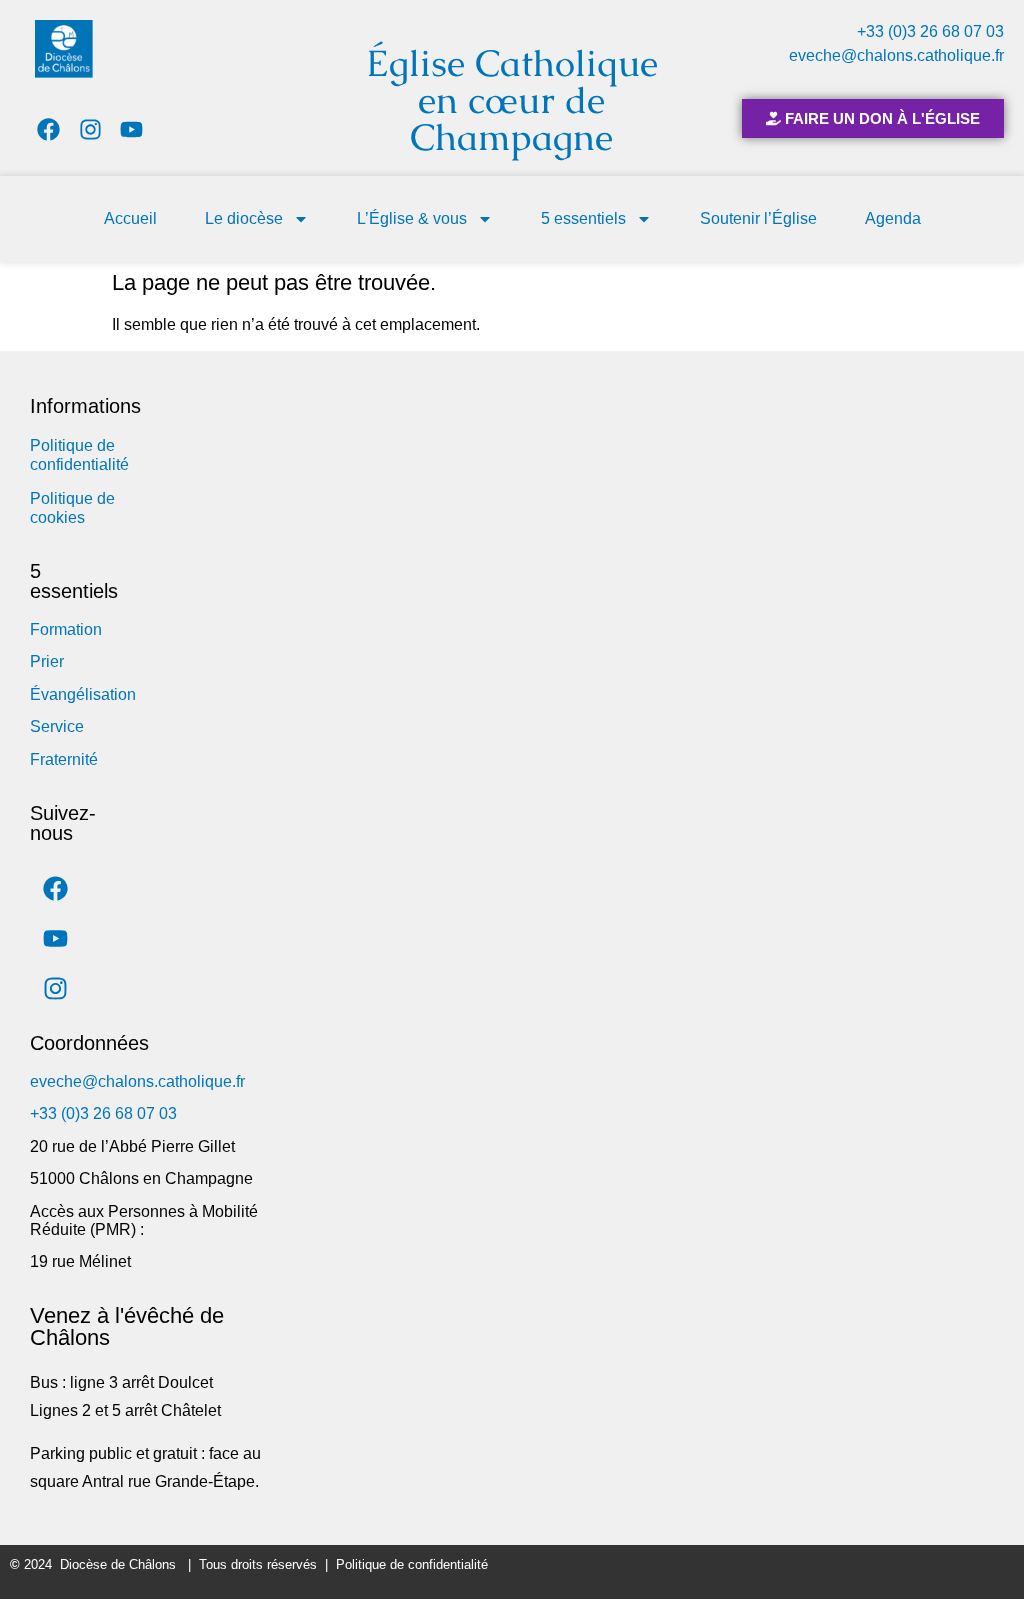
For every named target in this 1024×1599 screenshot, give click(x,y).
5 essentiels (583, 218)
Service (57, 726)
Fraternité (64, 759)
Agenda (893, 218)
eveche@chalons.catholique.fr (896, 55)
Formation (66, 629)
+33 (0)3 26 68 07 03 (930, 31)
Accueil (130, 218)
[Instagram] (90, 129)
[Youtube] (132, 129)
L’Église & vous (412, 218)
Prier (47, 661)
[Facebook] (48, 129)
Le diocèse (244, 218)
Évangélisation (83, 694)
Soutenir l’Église (758, 218)
